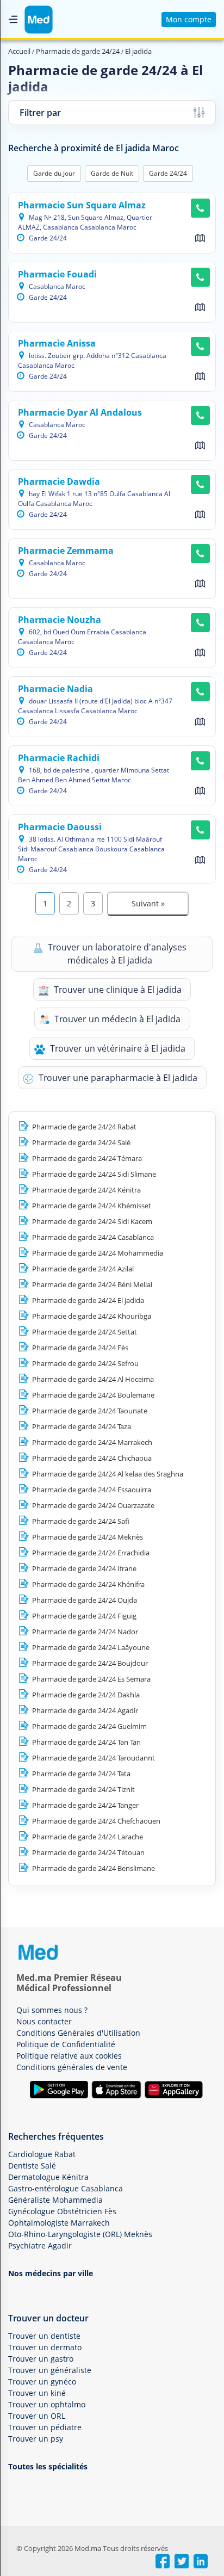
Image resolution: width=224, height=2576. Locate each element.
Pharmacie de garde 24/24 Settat (85, 1332)
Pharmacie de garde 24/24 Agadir (85, 1710)
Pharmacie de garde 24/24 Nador (85, 1632)
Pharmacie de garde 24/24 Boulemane (93, 1395)
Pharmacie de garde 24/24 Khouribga (92, 1316)
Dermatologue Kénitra (48, 2177)
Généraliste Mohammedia (55, 2200)
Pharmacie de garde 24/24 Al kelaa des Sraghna (108, 1474)
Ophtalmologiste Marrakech (59, 2223)
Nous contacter (44, 2021)
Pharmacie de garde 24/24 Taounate (90, 1411)
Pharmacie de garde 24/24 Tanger (85, 1805)
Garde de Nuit (112, 173)
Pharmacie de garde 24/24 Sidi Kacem (92, 1221)
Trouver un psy (36, 2439)
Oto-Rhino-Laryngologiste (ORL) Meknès (80, 2234)
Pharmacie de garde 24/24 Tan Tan (86, 1742)
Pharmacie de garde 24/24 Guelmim (89, 1726)
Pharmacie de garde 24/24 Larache (88, 1837)
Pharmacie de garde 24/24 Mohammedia (98, 1253)
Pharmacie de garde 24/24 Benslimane (94, 1868)
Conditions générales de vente (72, 2067)
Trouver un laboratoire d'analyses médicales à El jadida (116, 954)
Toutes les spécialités (48, 2466)
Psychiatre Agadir (40, 2245)
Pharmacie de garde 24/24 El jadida (88, 1300)
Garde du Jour (54, 173)
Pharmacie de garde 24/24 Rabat (84, 1127)
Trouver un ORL (37, 2416)
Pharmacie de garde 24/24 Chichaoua (92, 1458)
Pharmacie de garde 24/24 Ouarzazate (93, 1505)
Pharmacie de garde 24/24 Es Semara (91, 1679)
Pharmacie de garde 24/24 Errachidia (91, 1553)
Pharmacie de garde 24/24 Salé (81, 1142)
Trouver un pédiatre (45, 2427)
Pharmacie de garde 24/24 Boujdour (90, 1663)
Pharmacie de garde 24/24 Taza (82, 1426)
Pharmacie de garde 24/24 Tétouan (88, 1852)
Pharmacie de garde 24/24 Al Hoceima (93, 1379)
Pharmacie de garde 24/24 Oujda (85, 1600)
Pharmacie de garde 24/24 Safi (81, 1521)
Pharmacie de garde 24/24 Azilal (83, 1269)
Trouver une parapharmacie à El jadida (117, 1078)
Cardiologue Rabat (42, 2154)
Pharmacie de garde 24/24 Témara (87, 1158)
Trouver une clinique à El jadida (117, 990)
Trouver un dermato (45, 2347)
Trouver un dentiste (44, 2336)
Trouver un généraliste (50, 2370)
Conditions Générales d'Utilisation (78, 2033)
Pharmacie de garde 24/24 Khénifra (88, 1584)
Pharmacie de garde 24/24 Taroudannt (94, 1758)
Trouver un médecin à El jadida (116, 1019)
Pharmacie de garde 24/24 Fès (80, 1348)
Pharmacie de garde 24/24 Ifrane (84, 1568)
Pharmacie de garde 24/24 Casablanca (93, 1237)
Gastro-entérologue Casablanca (66, 2188)
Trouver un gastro (41, 2359)
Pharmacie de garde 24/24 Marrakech (92, 1442)
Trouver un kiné (37, 2393)
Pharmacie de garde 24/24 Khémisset (92, 1206)
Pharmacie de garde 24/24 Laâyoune (91, 1647)
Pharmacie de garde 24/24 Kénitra (86, 1190)
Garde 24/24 (168, 173)
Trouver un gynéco (42, 2382)
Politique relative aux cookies (69, 2056)
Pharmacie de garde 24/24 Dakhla (86, 1695)
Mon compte (189, 19)
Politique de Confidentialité (66, 2044)
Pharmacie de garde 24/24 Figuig (84, 1616)
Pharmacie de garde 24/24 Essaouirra (92, 1490)
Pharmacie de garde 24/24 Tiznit (83, 1789)
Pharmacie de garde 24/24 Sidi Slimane (94, 1174)
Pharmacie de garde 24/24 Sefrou (85, 1363)
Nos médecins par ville (51, 2273)
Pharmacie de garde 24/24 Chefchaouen (96, 1821)
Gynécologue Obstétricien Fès (62, 2211)
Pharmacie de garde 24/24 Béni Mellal (92, 1284)
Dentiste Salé (32, 2166)
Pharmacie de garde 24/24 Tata (81, 1774)
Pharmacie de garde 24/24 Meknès (88, 1537)
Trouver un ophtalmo (47, 2404)
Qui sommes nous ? (52, 2010)
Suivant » (148, 903)
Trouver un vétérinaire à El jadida (117, 1048)
